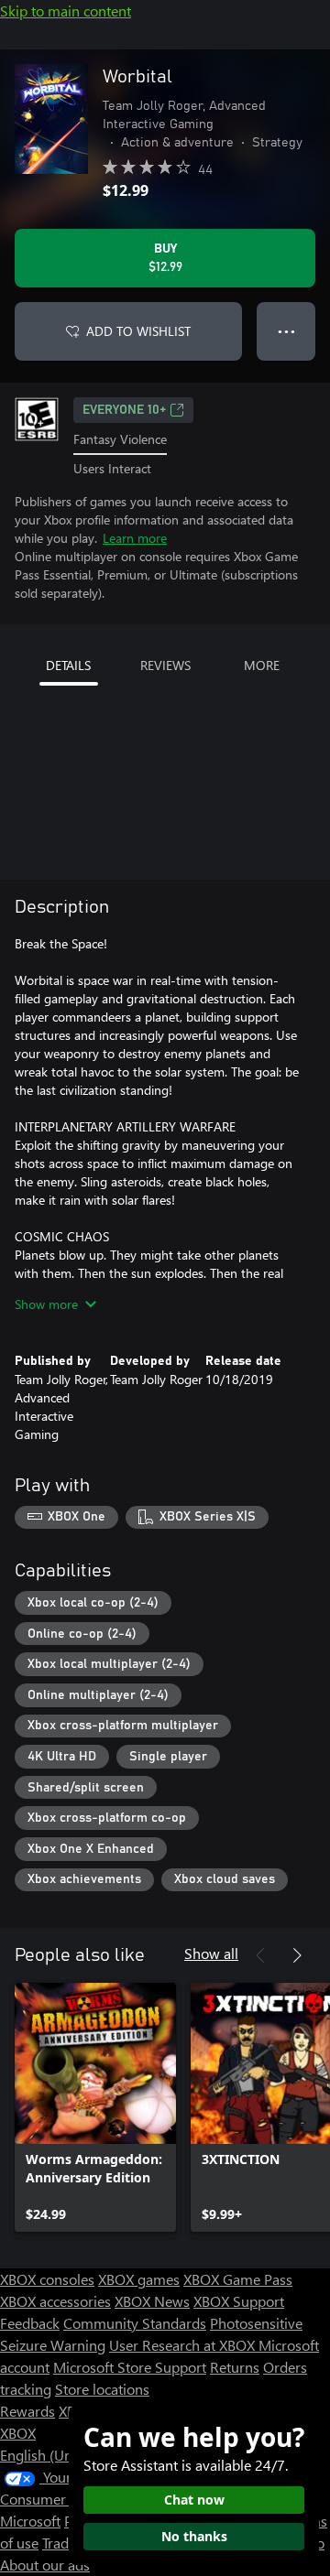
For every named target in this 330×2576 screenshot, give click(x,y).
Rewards (27, 2411)
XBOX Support (239, 2301)
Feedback (30, 2323)
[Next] (297, 1955)
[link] (95, 2107)
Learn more (135, 538)
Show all (211, 1953)
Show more (46, 1304)
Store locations (102, 2389)
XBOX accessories (55, 2301)
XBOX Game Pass (238, 2279)
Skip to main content (66, 11)
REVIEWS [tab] (165, 665)
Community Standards (135, 2323)
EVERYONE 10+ (124, 410)
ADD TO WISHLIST (138, 331)
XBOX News (152, 2301)
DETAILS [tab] (68, 665)
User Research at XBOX (184, 2345)
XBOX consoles (47, 2279)
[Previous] (260, 1955)
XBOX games (139, 2279)
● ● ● (286, 331)
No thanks (194, 2536)
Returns (235, 2367)
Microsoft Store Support (130, 2367)
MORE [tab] (262, 665)
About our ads (45, 2565)
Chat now (194, 2500)
